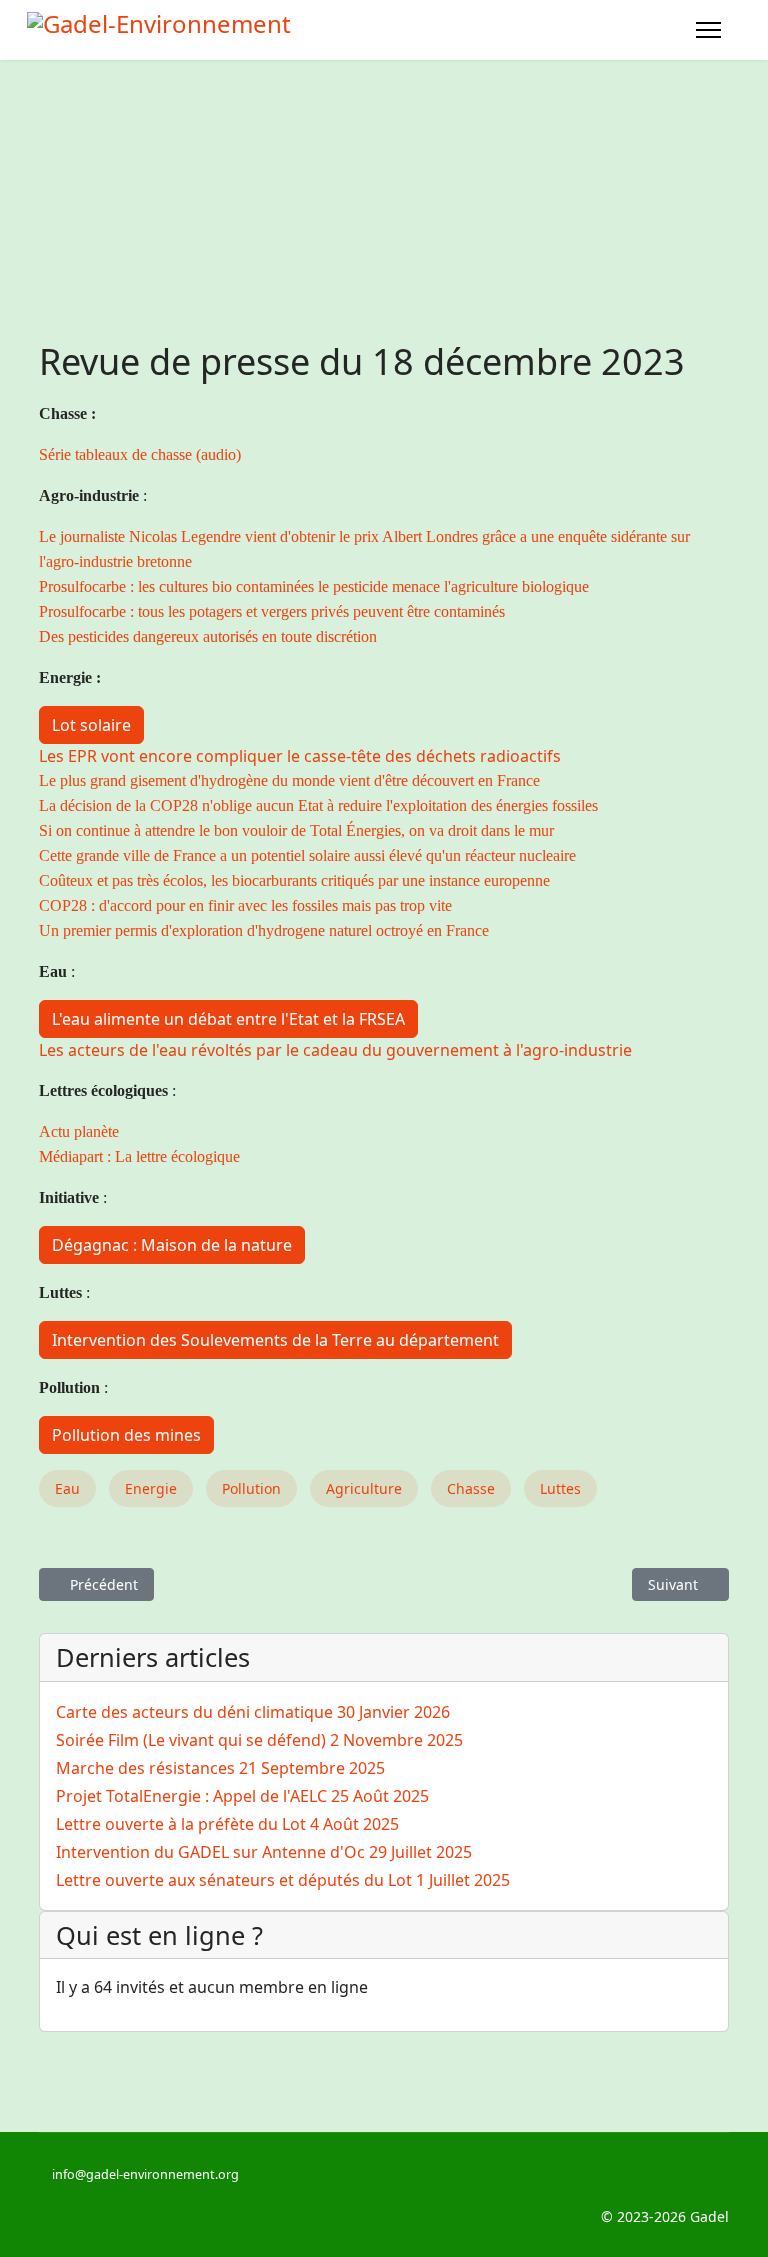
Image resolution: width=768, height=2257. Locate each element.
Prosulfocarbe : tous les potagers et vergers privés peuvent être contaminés (272, 611)
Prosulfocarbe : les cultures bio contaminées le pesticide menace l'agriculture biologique (314, 586)
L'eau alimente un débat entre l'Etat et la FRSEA (228, 1019)
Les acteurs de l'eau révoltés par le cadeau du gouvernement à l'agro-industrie (335, 1050)
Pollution (251, 1488)
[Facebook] (44, 2195)
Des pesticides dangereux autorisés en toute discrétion (208, 636)
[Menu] (708, 30)
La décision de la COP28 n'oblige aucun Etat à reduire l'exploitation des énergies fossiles (318, 805)
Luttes (560, 1488)
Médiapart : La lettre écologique (139, 1156)
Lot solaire (91, 725)
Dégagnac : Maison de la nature (172, 1245)
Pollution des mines (126, 1435)
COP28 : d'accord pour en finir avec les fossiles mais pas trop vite (245, 905)
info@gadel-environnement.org (145, 2174)
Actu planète (79, 1131)
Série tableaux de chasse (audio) (140, 454)
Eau (67, 1488)
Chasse (471, 1488)
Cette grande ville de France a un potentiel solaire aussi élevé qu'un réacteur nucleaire (307, 855)
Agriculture (364, 1488)
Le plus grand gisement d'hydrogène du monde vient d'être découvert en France (289, 780)
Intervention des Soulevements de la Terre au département (275, 1340)
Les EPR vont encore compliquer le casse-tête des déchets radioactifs (300, 756)
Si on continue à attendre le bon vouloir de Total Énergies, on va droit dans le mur (296, 830)
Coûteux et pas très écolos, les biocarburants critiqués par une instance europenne (294, 880)
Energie (151, 1488)
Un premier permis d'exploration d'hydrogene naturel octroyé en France (264, 930)
